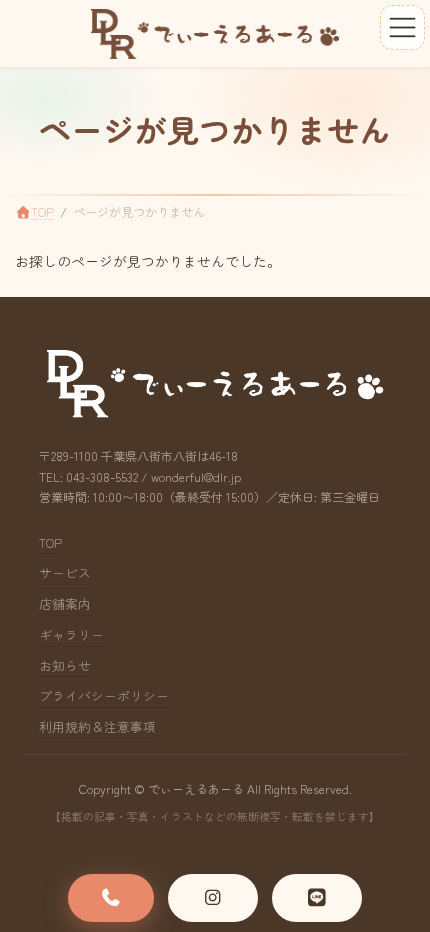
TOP (50, 542)
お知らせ (65, 665)
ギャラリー (71, 634)
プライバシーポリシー (104, 696)
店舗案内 (65, 603)
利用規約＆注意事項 (97, 726)
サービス (65, 573)
